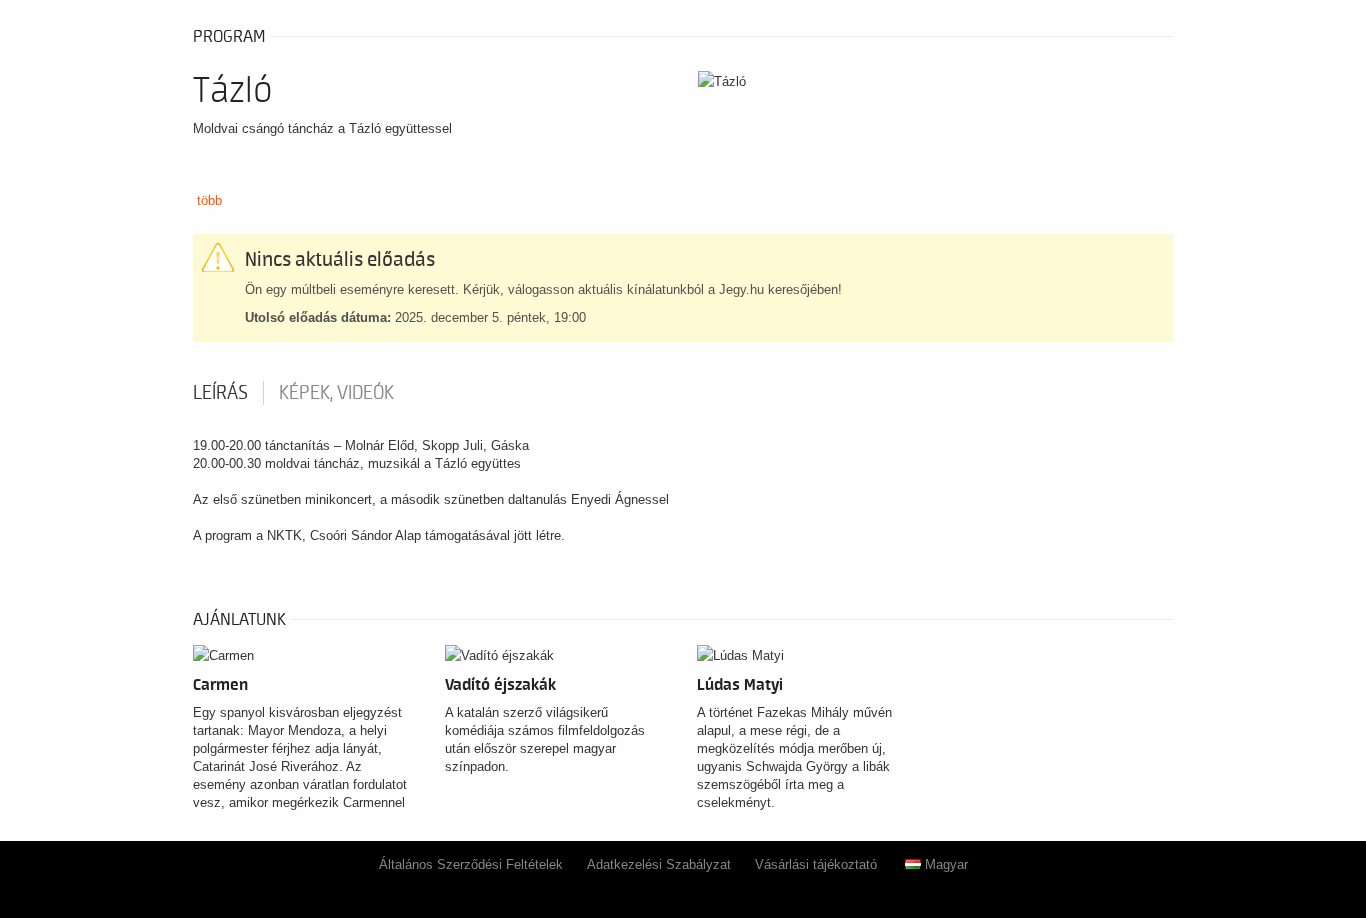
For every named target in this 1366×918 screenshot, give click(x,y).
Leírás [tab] (220, 393)
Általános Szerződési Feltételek (471, 864)
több (209, 200)
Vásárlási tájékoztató (816, 864)
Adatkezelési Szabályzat (659, 864)
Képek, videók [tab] (336, 393)
